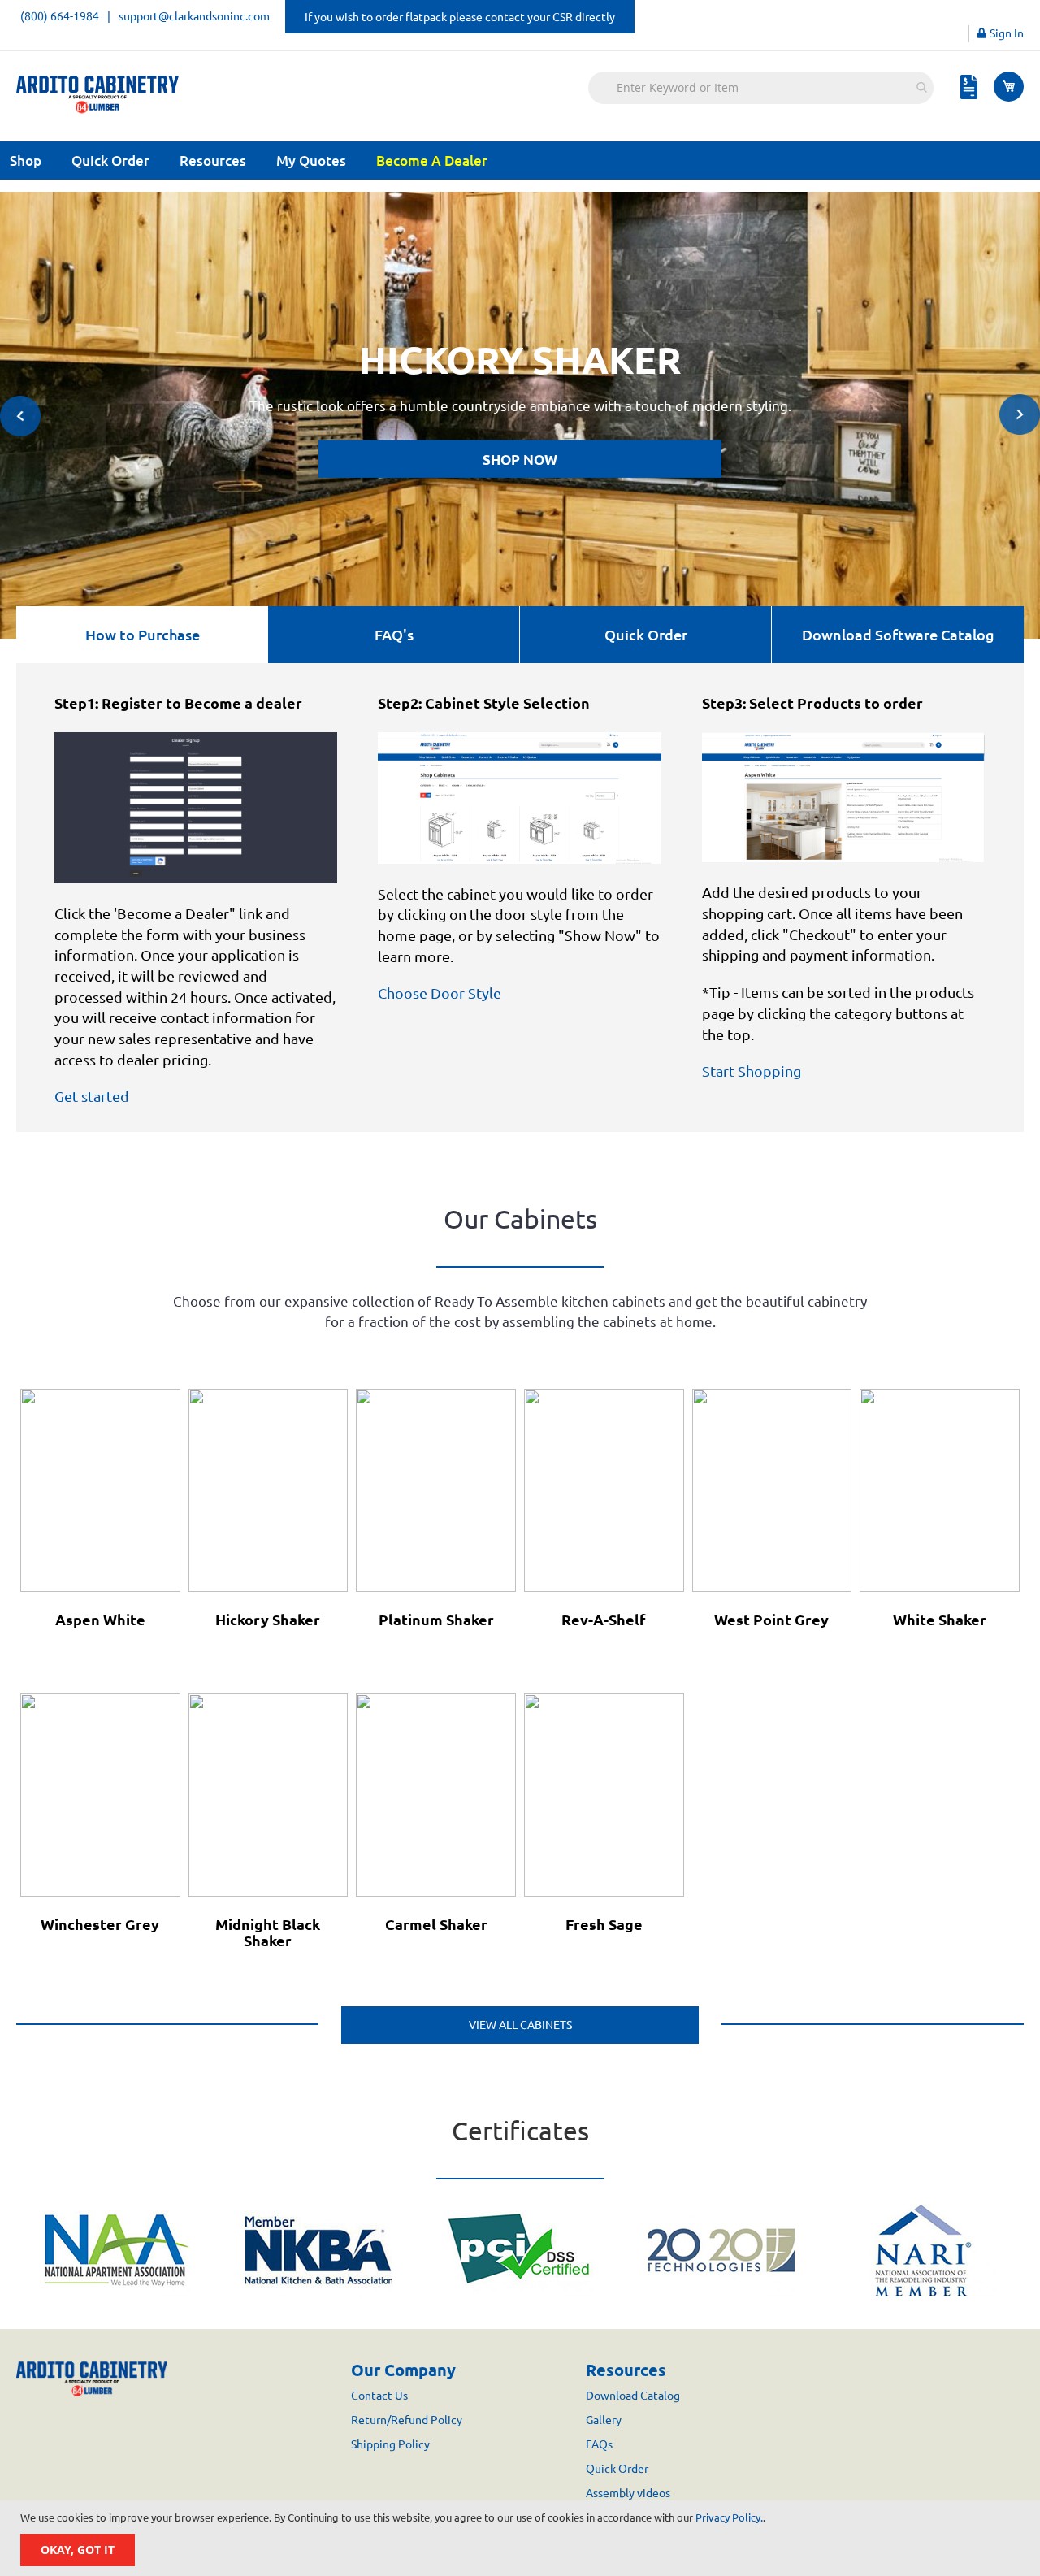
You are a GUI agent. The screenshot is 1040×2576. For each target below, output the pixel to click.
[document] (522, 2538)
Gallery (604, 2420)
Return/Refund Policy (407, 2420)
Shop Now (520, 460)
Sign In (1007, 33)
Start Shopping (752, 1071)
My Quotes (311, 160)
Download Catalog (633, 2396)
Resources (213, 160)
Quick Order (110, 160)
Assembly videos (628, 2493)
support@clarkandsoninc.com (194, 16)
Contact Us (379, 2396)
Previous (20, 416)
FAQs (599, 2444)
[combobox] (761, 88)
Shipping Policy (390, 2444)
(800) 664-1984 (60, 16)
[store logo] (97, 95)
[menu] (520, 160)
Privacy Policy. (729, 2517)
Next (1020, 414)
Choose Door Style (440, 993)
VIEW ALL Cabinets (520, 2025)
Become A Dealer (432, 160)
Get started (92, 1096)
